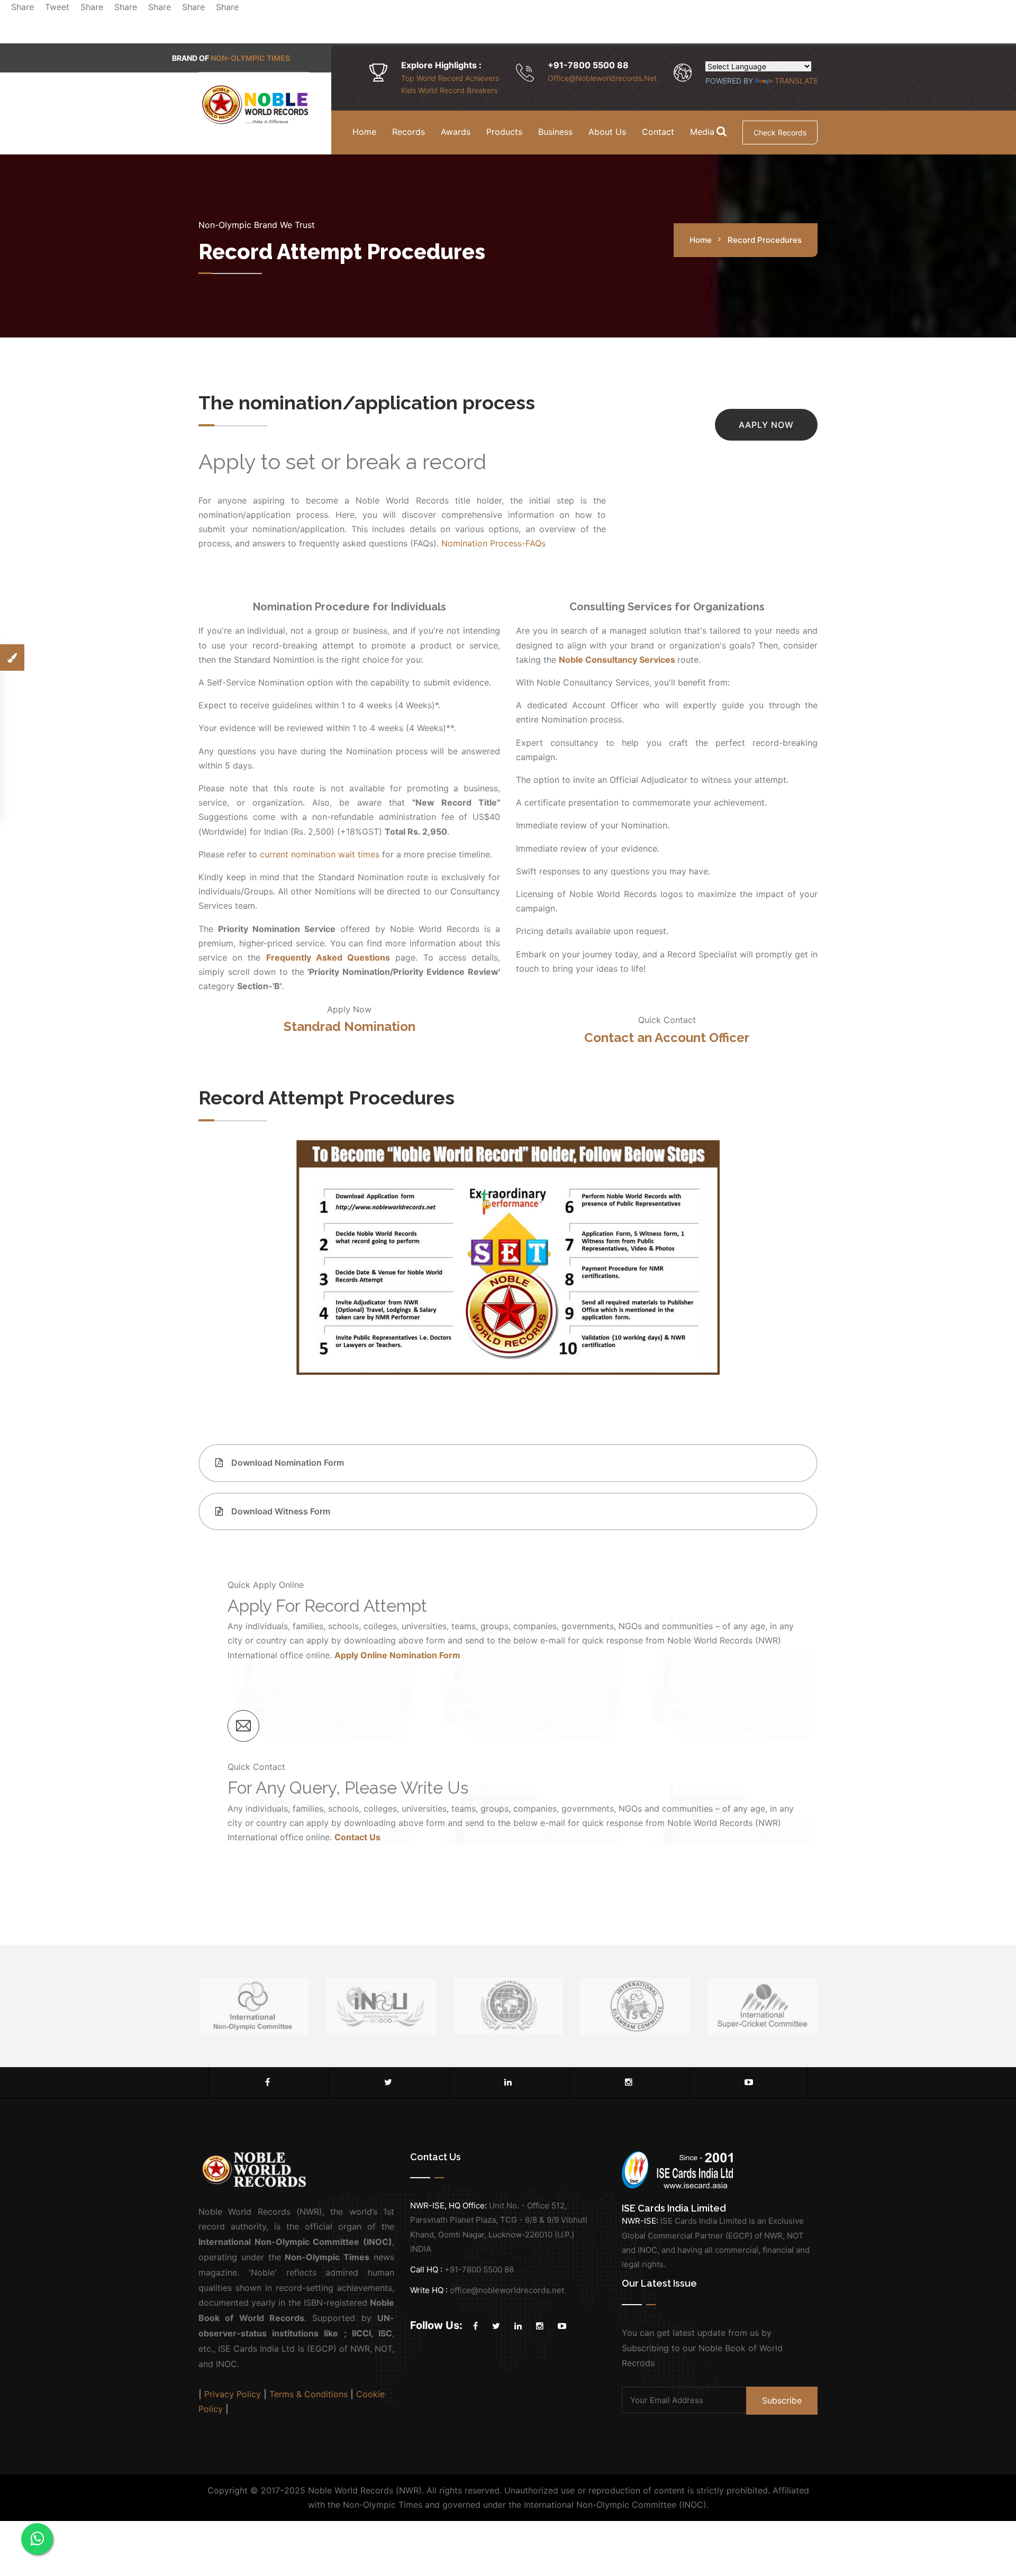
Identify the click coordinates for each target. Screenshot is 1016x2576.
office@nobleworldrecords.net (602, 78)
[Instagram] (629, 2082)
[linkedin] (508, 2082)
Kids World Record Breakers (449, 90)
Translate (796, 81)
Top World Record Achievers (450, 78)
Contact (658, 132)
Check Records (780, 133)
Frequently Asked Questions (328, 957)
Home (364, 132)
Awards (456, 132)
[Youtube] (749, 2082)
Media (702, 132)
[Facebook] (267, 2082)
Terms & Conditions (309, 2394)
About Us (607, 132)
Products (504, 132)
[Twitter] (388, 2082)
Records (409, 132)
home (701, 240)
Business (555, 132)
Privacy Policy (233, 2394)
